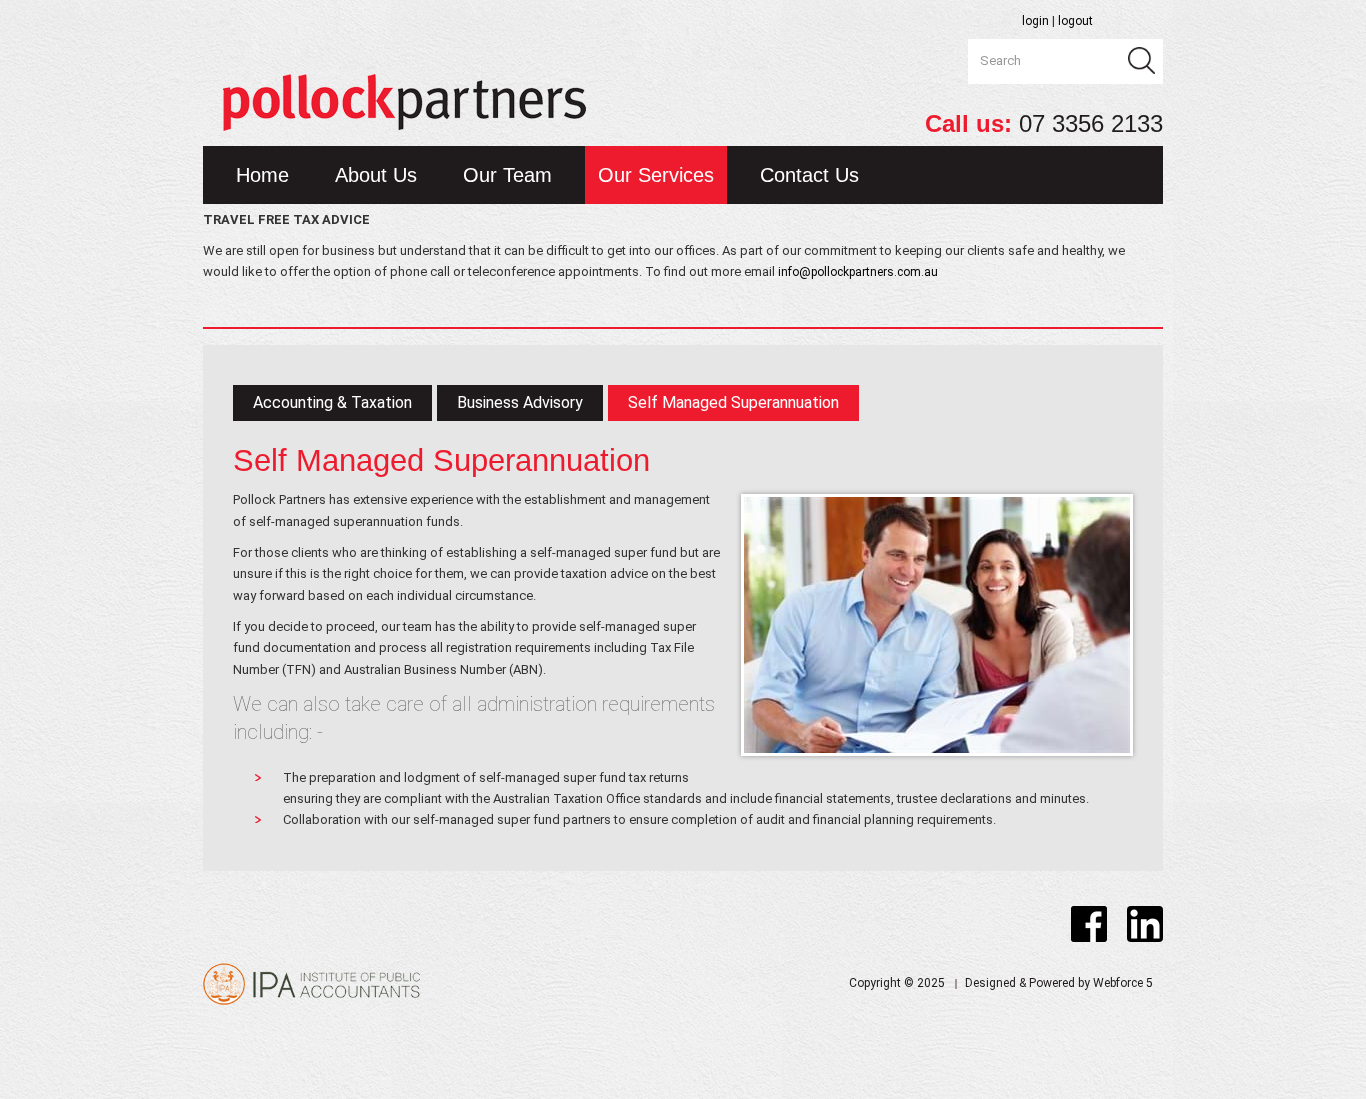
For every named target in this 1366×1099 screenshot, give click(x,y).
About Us (376, 175)
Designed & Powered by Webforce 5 (1059, 983)
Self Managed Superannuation (733, 402)
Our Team (507, 175)
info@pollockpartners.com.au (858, 272)
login (1034, 21)
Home (262, 175)
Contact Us (809, 175)
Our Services (656, 175)
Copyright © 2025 (897, 983)
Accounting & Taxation (332, 402)
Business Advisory (520, 402)
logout (1075, 21)
